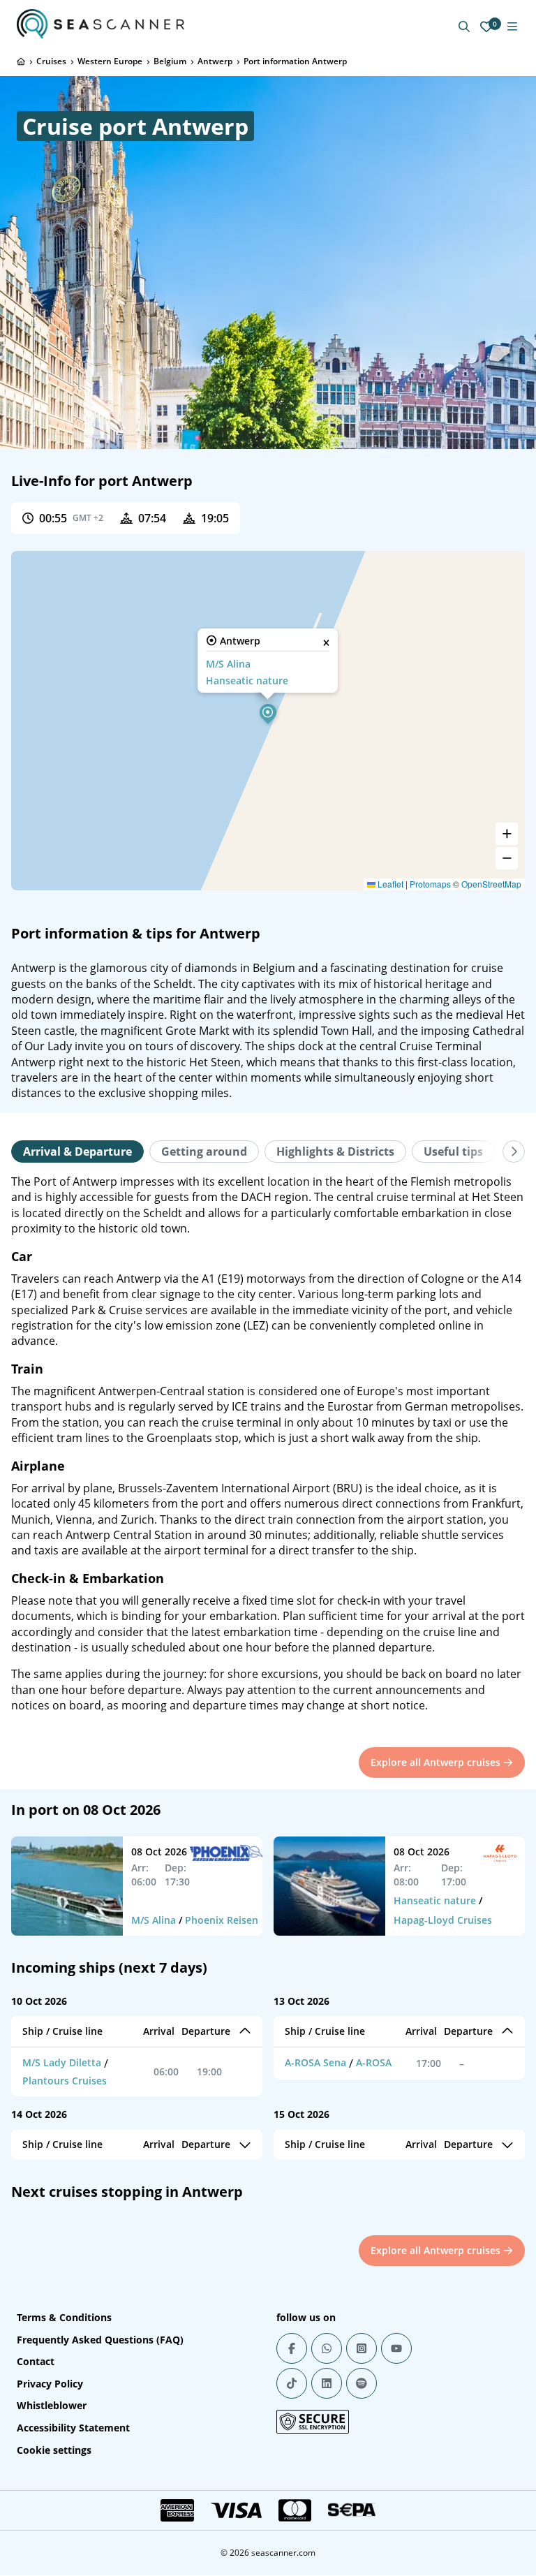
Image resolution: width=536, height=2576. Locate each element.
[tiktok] (292, 2383)
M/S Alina (228, 664)
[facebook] (292, 2348)
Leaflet (389, 884)
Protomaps (430, 884)
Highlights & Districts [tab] (335, 1151)
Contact (36, 2361)
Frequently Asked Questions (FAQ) (100, 2340)
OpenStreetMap (491, 884)
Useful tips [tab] (453, 1151)
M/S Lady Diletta (62, 2062)
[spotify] (362, 2383)
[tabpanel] (268, 1444)
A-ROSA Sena (315, 2062)
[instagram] (362, 2348)
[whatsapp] (327, 2348)
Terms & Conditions (64, 2317)
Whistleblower (52, 2405)
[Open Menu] (512, 27)
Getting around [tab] (204, 1151)
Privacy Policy (50, 2384)
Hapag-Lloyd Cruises (443, 1920)
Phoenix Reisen (222, 1920)
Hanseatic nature (247, 680)
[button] (268, 712)
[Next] (514, 1151)
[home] (21, 61)
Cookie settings (54, 2450)
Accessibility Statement (73, 2428)
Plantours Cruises (65, 2081)
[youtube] (396, 2348)
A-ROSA (374, 2062)
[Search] (464, 27)
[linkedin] (327, 2383)
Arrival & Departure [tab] (77, 1151)
